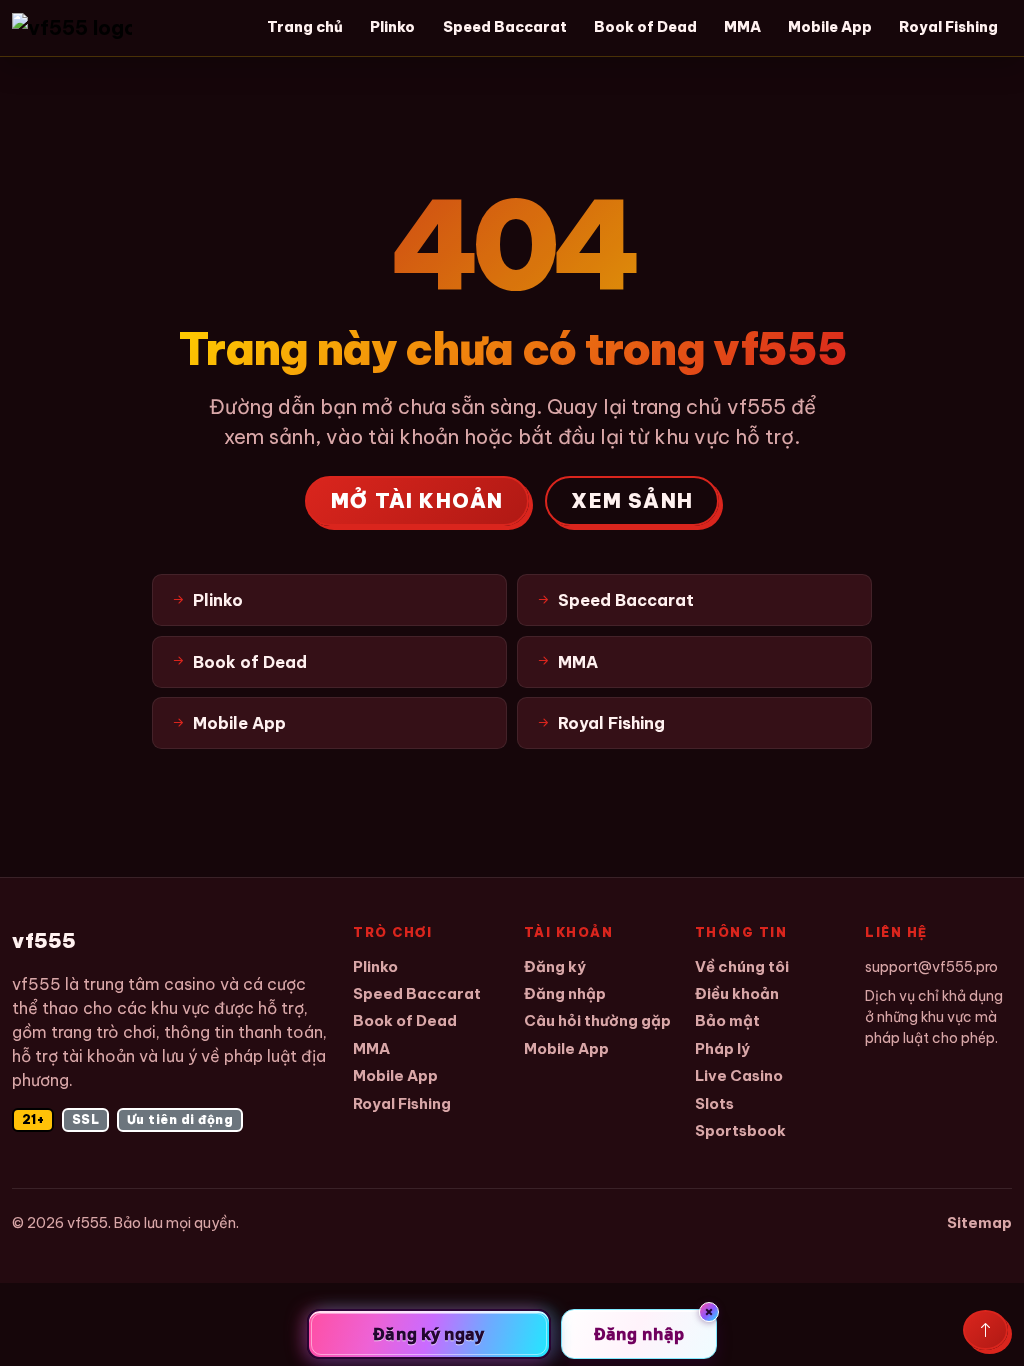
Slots (714, 1103)
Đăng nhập (565, 993)
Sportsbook (740, 1130)
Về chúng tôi (742, 966)
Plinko (392, 27)
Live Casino (739, 1075)
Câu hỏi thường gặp (597, 1020)
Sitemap (979, 1222)
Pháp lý (722, 1048)
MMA (742, 27)
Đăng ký (555, 966)
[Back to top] (985, 1330)
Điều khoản (737, 993)
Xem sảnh (632, 500)
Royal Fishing (948, 27)
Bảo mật (727, 1020)
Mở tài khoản (417, 500)
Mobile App (830, 27)
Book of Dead (645, 27)
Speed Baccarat (505, 27)
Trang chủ (305, 27)
